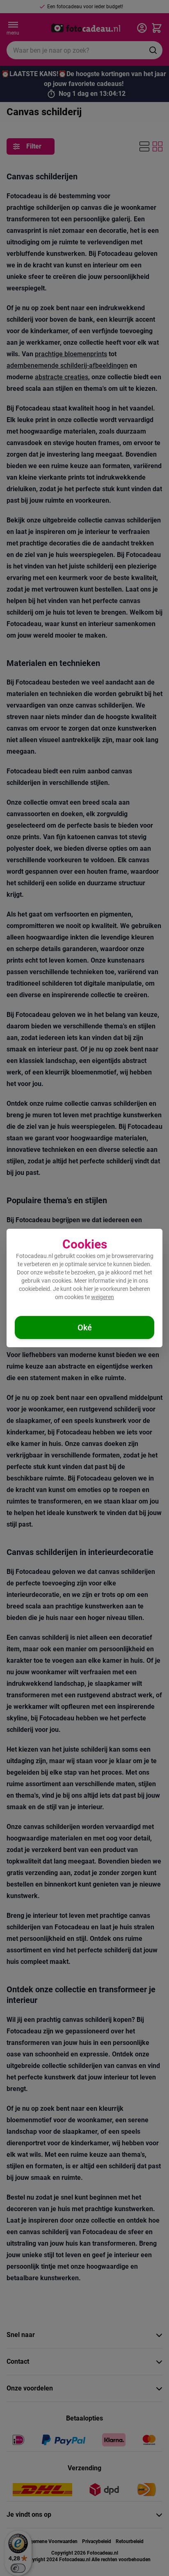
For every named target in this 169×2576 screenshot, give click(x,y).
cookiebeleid (34, 1289)
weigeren (103, 1297)
